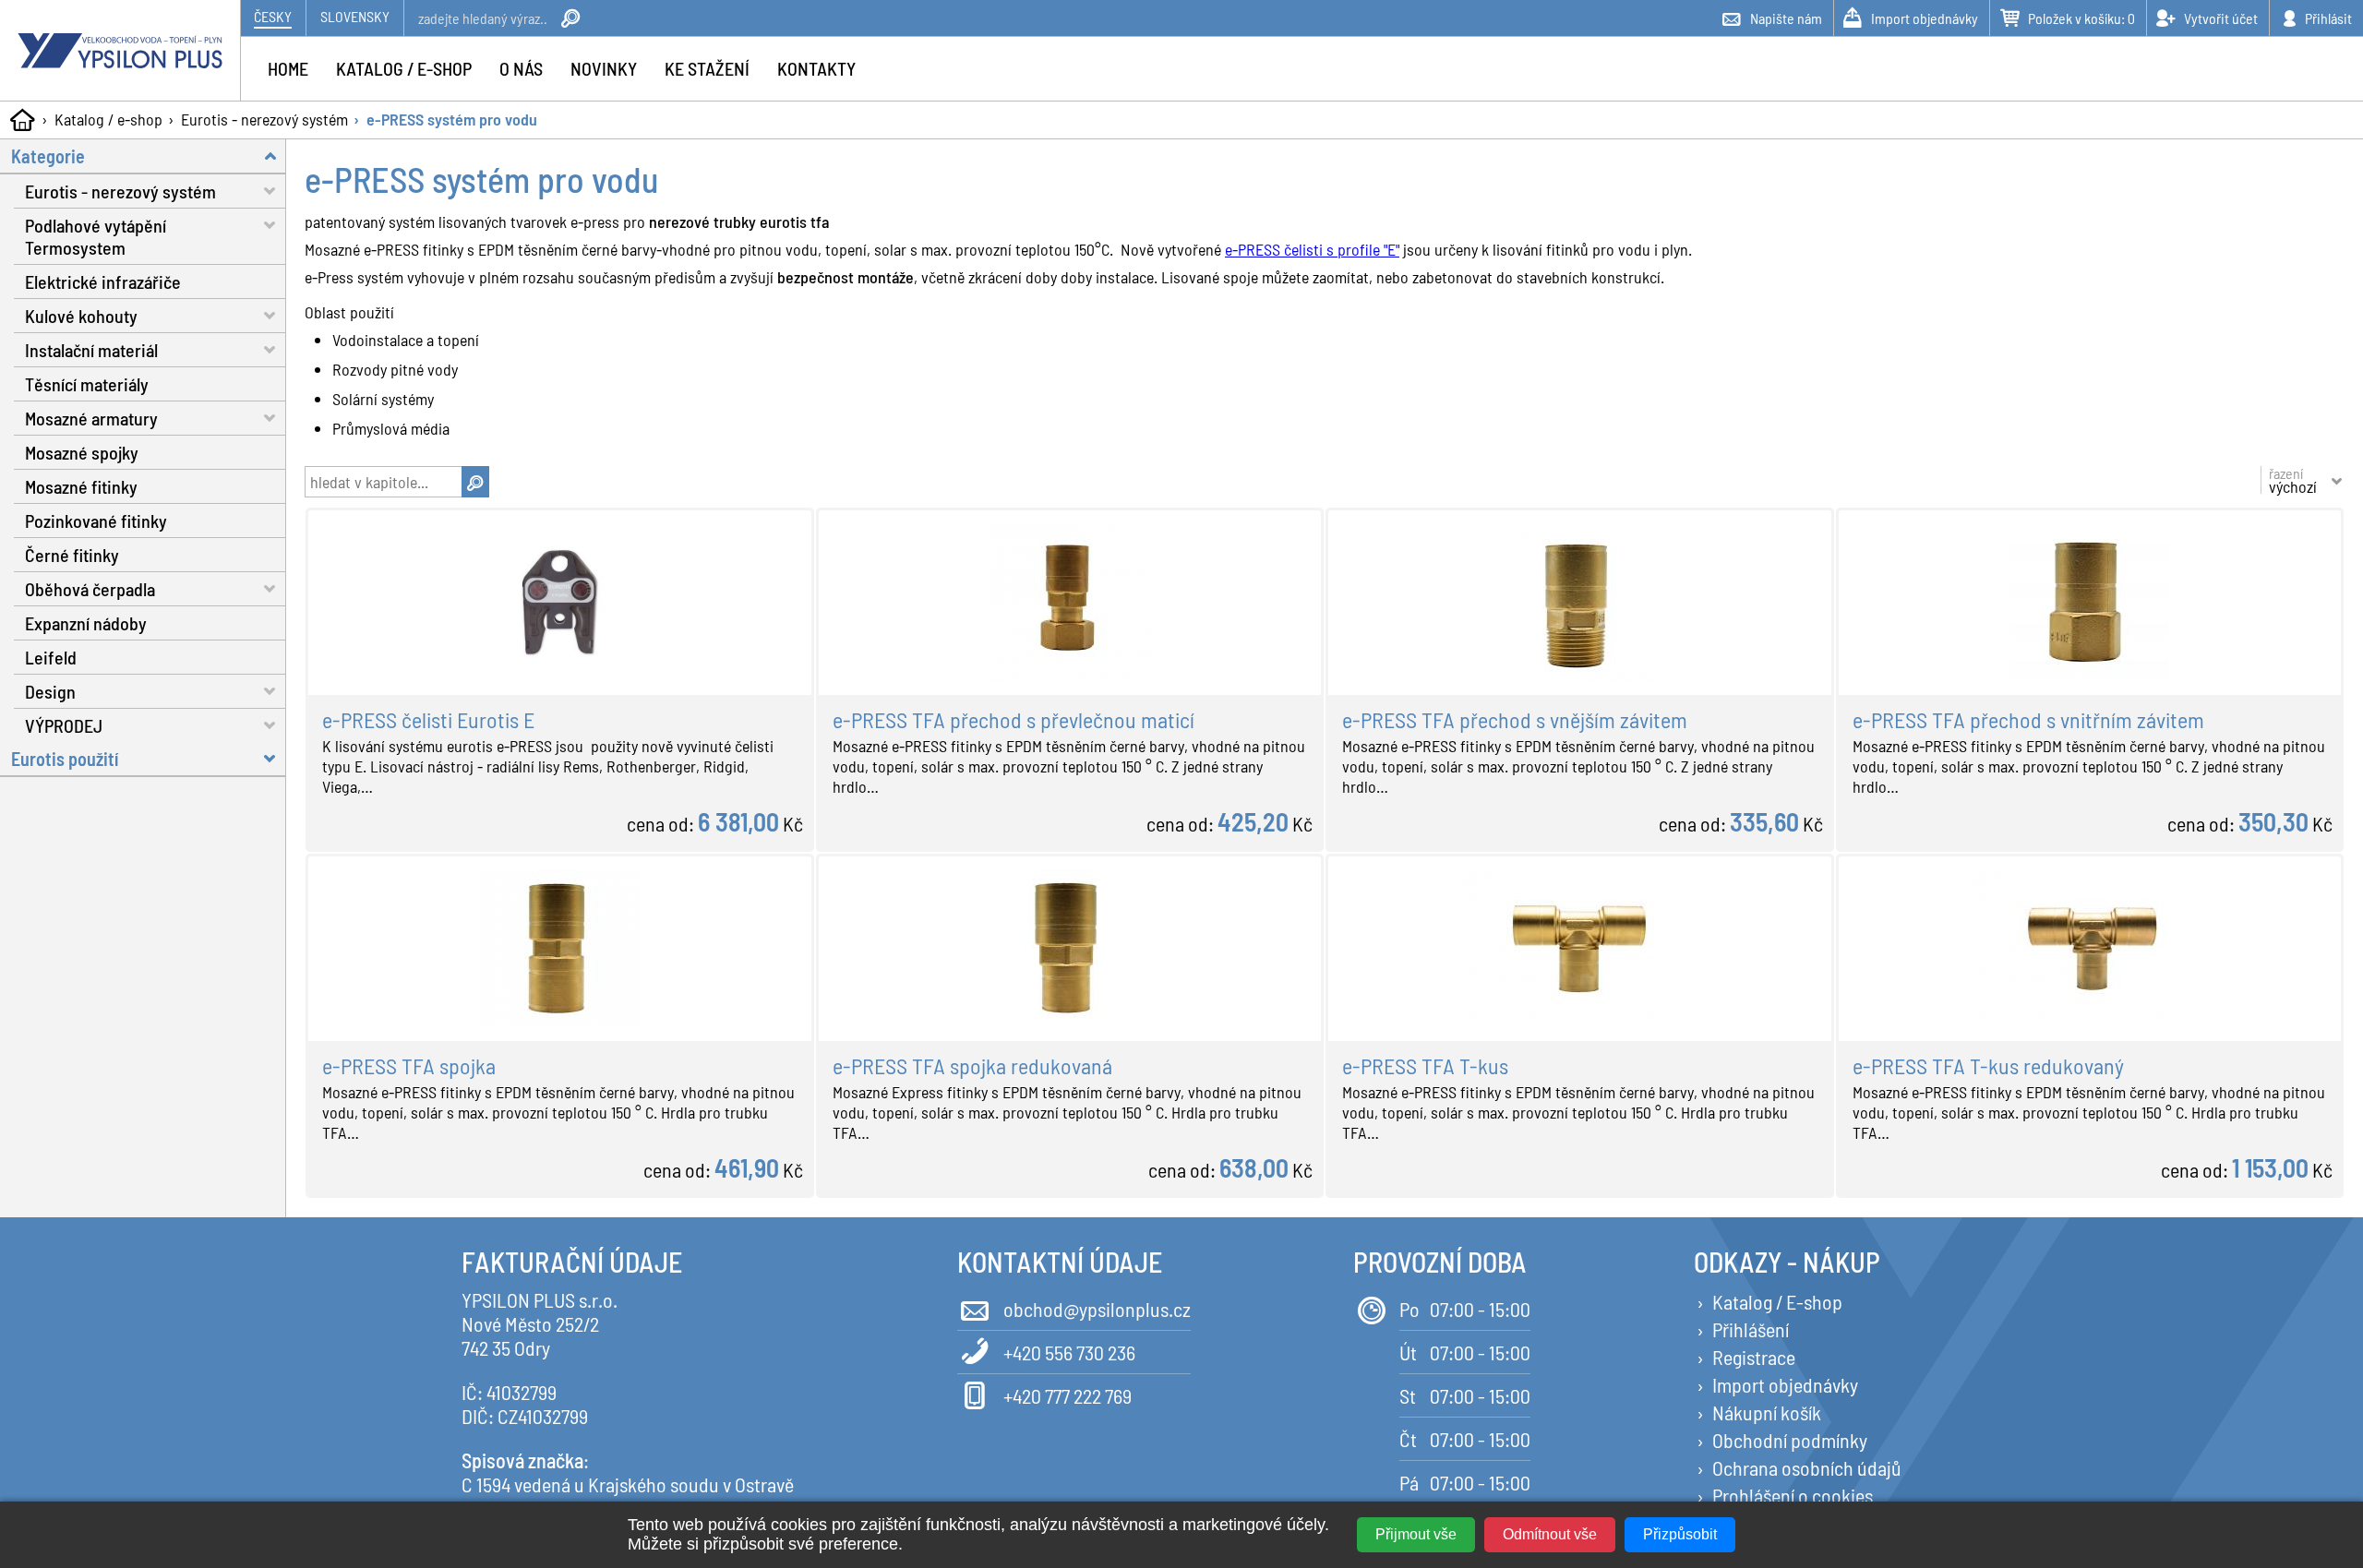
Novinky (604, 68)
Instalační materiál (91, 350)
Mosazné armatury (91, 418)
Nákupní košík (1767, 1412)
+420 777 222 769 (1068, 1395)
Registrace (1754, 1357)
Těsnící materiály (87, 384)
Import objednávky (1785, 1384)
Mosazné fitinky (81, 486)
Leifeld (51, 657)
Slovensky (355, 16)
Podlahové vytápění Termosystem (96, 236)
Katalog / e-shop (108, 119)
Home (288, 68)
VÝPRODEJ (64, 725)
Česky (273, 16)
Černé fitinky (72, 555)
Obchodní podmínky (1790, 1440)
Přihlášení (1751, 1329)
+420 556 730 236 (1069, 1352)
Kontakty (816, 68)
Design (50, 691)
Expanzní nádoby (86, 623)
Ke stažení (707, 68)
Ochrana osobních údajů (1807, 1467)
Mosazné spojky (82, 452)
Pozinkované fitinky (96, 521)
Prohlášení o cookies (1793, 1495)
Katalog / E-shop (1777, 1301)
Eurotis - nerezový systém (264, 119)
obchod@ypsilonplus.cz (1097, 1309)
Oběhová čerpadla (90, 589)
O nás (521, 68)
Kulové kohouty (81, 316)
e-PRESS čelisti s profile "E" (1312, 249)
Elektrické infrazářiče (103, 281)
